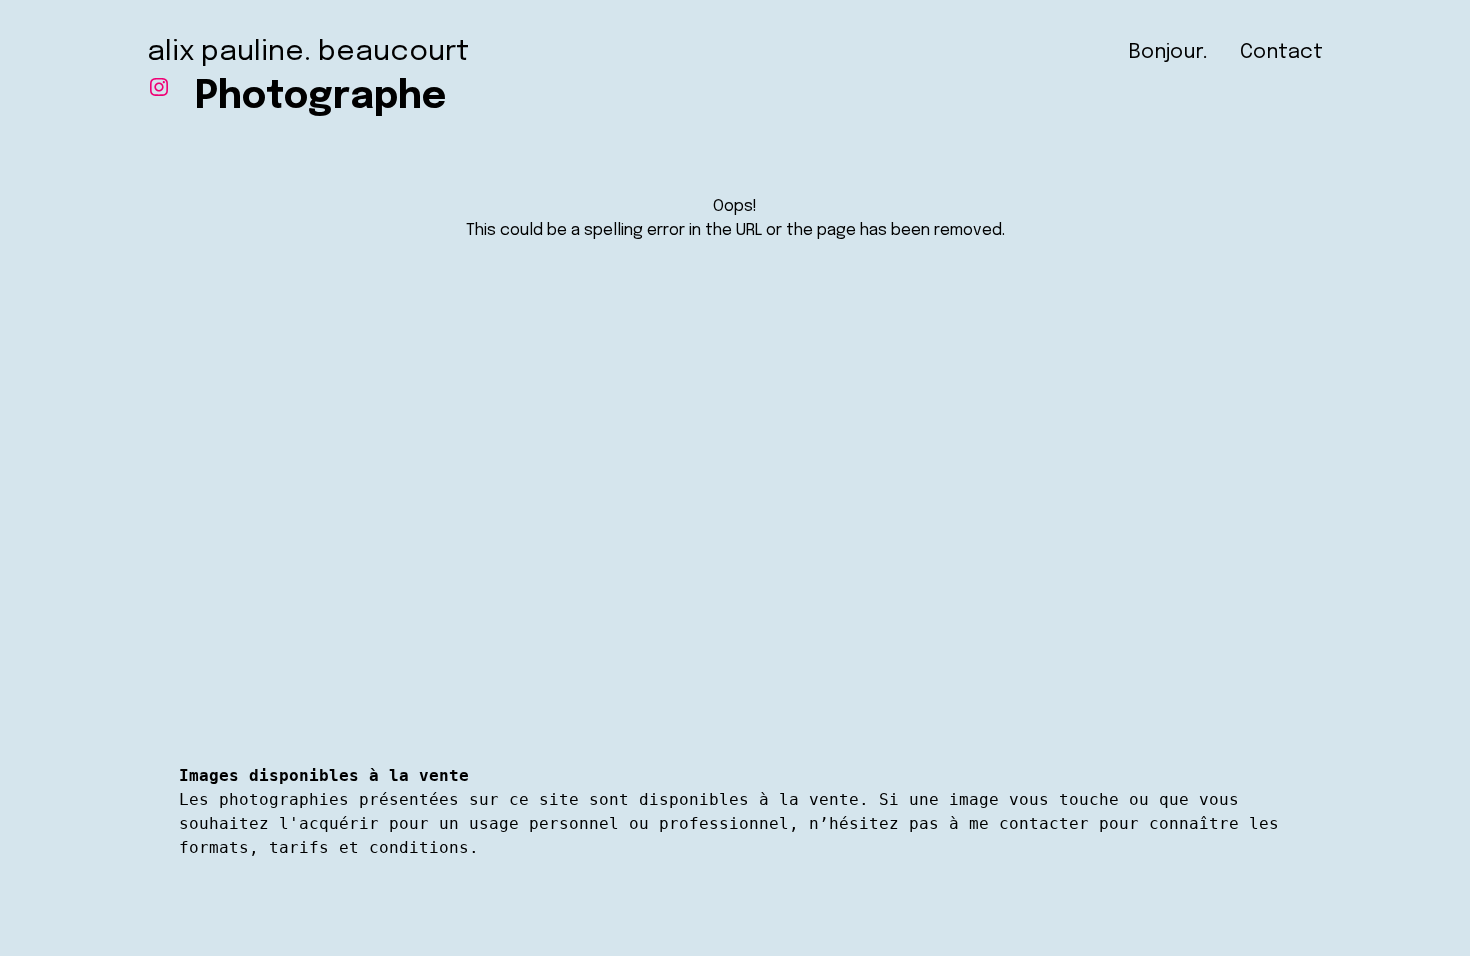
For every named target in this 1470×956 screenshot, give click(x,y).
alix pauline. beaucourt (308, 52)
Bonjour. (1168, 52)
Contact (1281, 52)
